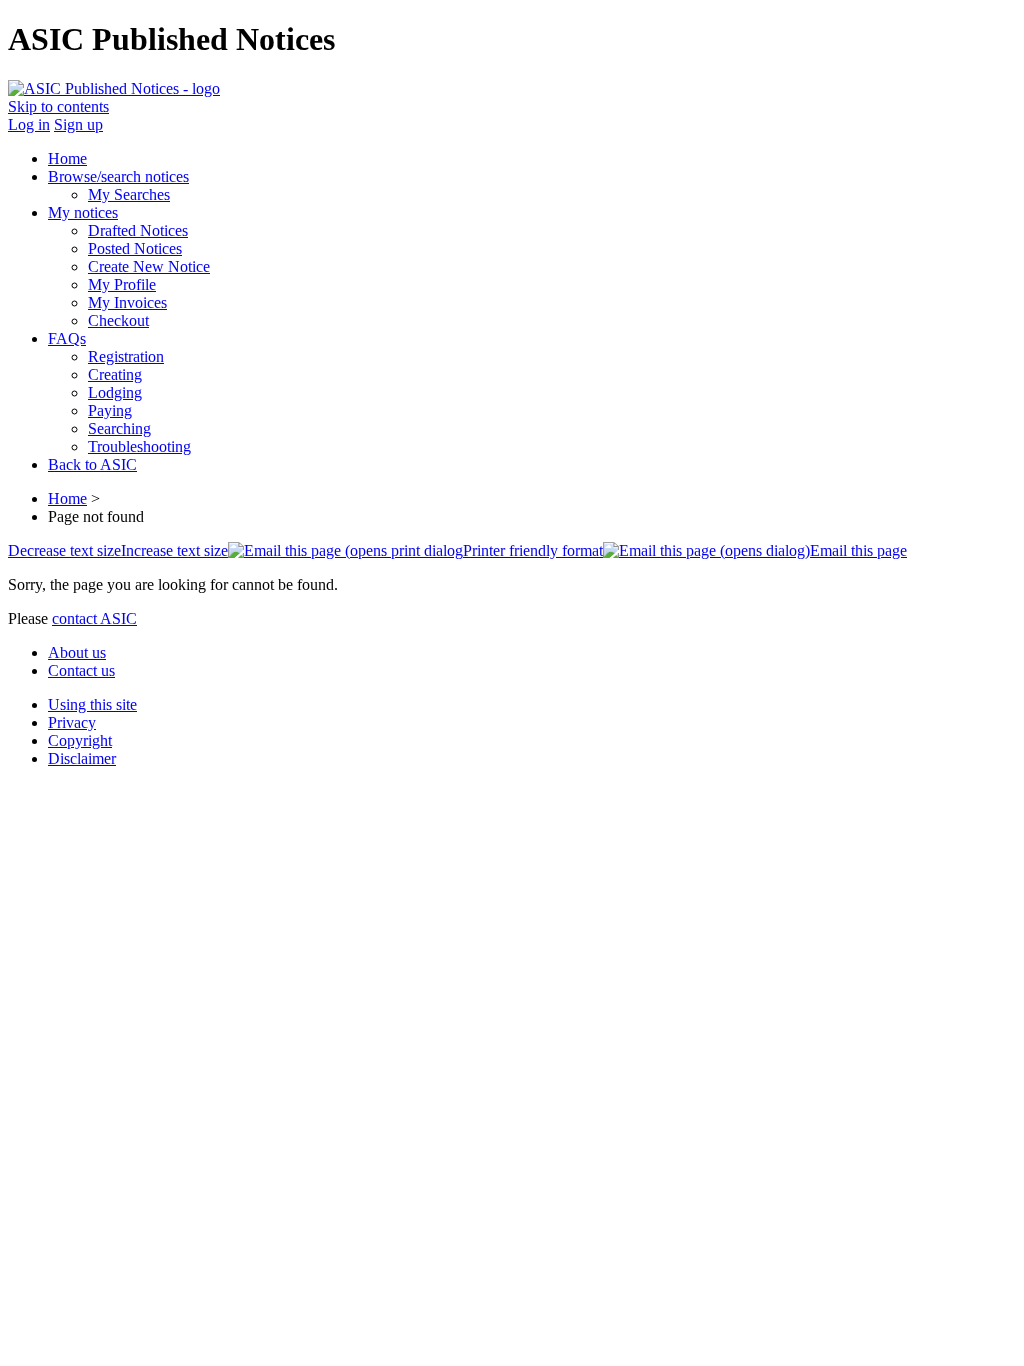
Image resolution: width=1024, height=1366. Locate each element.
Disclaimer (82, 758)
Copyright (80, 740)
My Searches (129, 194)
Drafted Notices (138, 230)
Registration (126, 356)
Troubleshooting (139, 446)
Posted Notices (135, 248)
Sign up (78, 124)
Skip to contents (58, 106)
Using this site (92, 704)
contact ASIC (94, 618)
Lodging (115, 392)
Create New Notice (149, 266)
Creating (115, 374)
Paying (110, 410)
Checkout (118, 320)
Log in (29, 124)
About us (77, 652)
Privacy (72, 722)
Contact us (81, 670)
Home (67, 498)
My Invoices (127, 302)
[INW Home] (114, 88)
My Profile (122, 284)
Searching (119, 428)
